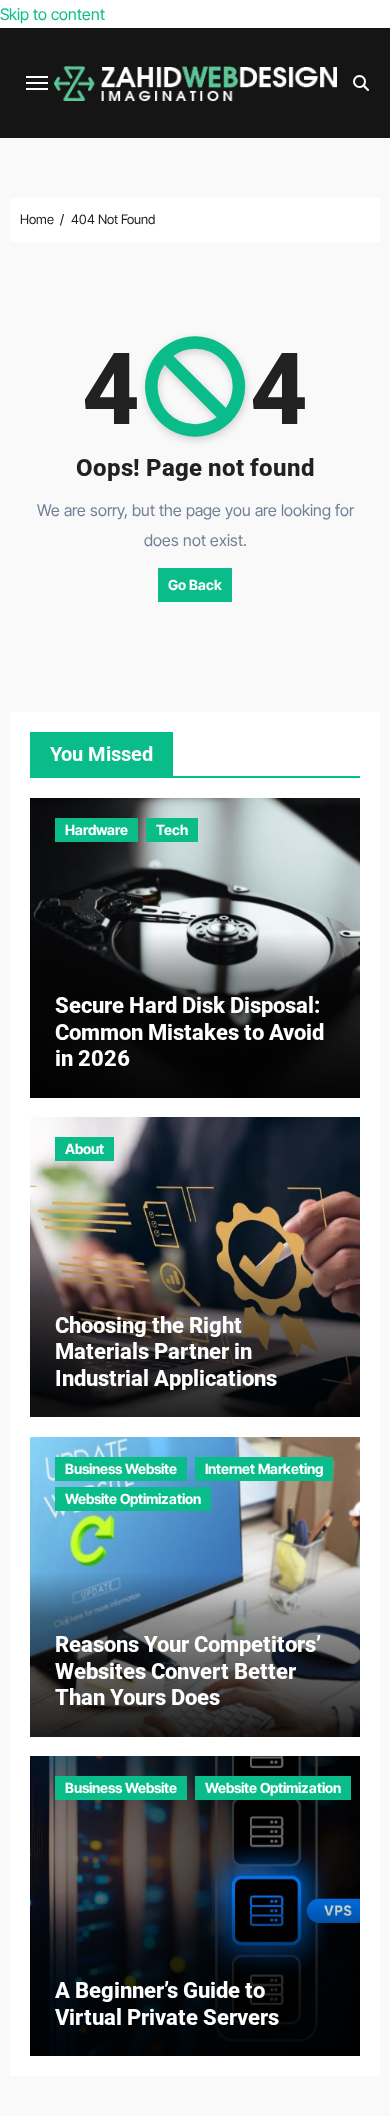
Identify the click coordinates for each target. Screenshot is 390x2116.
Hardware (96, 829)
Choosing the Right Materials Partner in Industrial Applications (166, 1352)
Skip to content (52, 14)
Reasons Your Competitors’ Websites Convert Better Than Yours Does (188, 1671)
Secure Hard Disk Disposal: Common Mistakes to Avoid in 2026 (189, 1032)
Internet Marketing (264, 1468)
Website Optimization (133, 1498)
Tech (172, 829)
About (84, 1148)
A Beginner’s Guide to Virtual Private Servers (167, 2003)
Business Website (121, 1468)
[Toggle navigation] (37, 83)
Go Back (195, 584)
